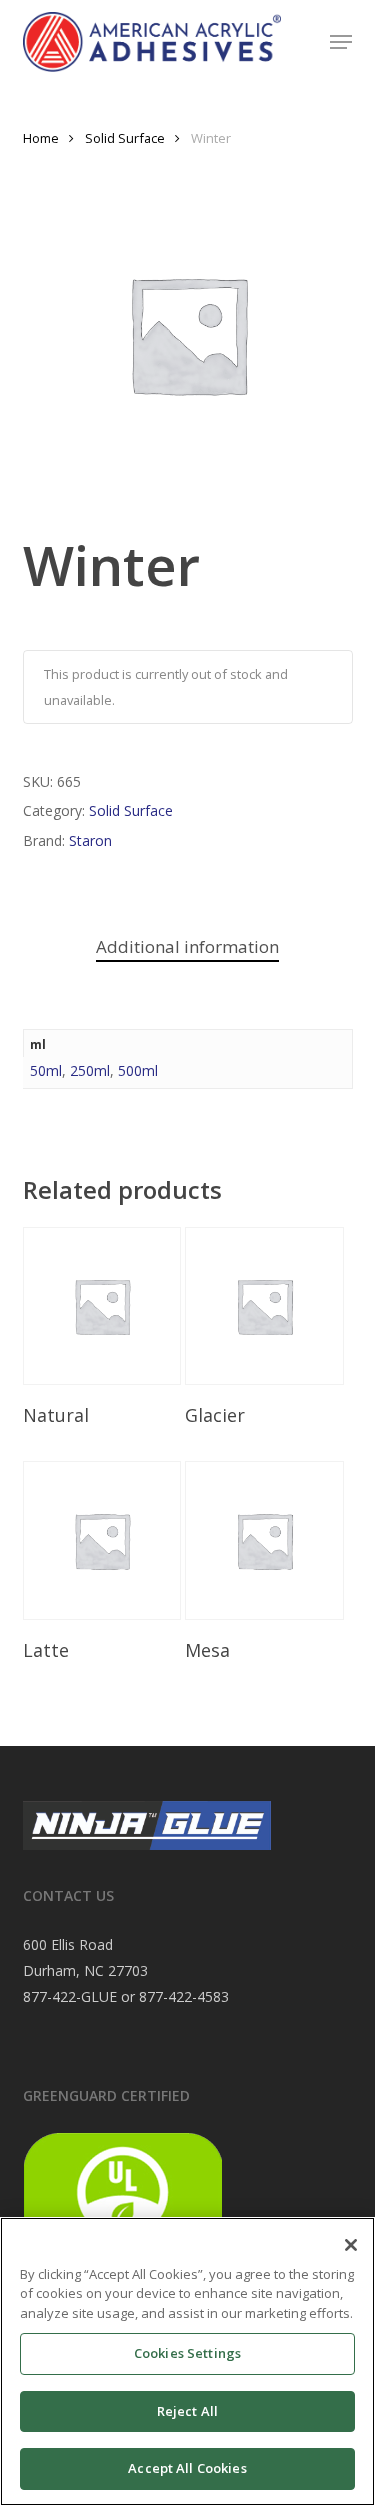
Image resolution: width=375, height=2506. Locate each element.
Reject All (187, 2411)
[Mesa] (264, 1540)
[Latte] (102, 1540)
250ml (90, 1070)
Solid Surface (125, 138)
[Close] (351, 2245)
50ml (46, 1070)
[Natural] (102, 1306)
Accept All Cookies (187, 2468)
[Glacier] (264, 1306)
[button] (341, 42)
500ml (138, 1070)
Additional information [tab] (187, 946)
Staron (90, 840)
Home (41, 138)
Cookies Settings (187, 2353)
